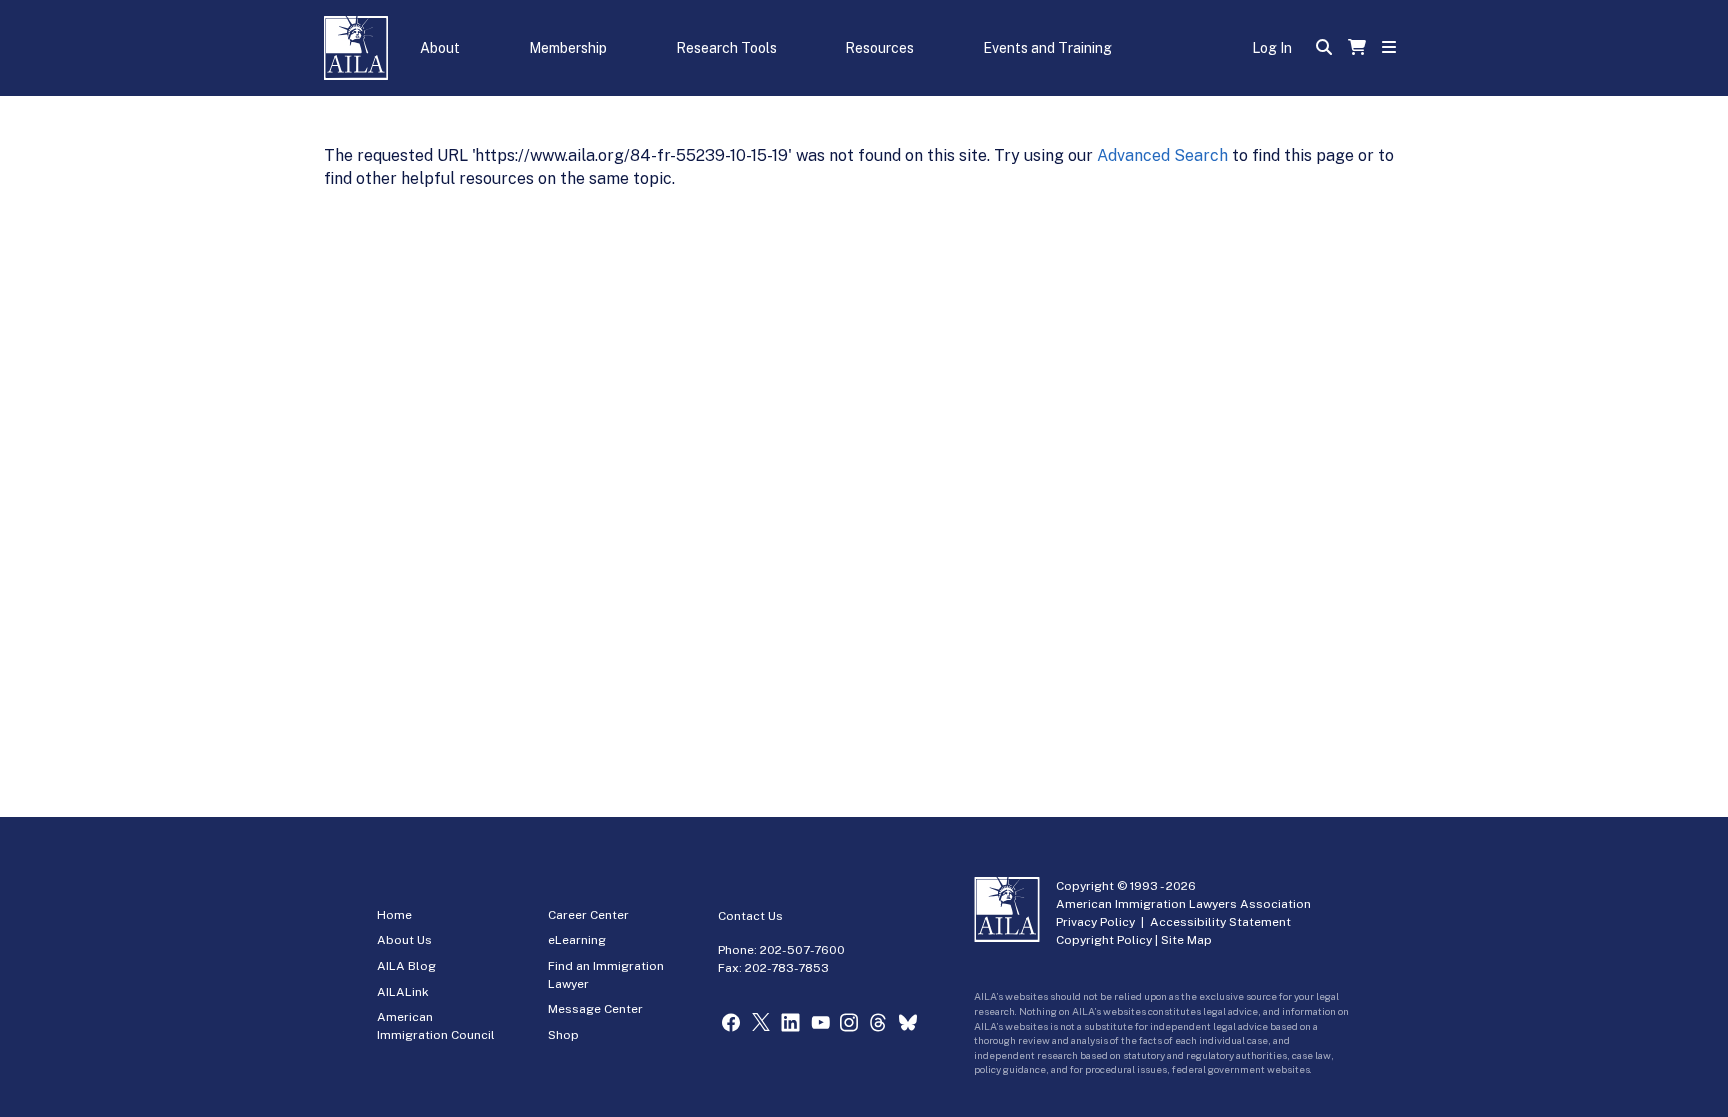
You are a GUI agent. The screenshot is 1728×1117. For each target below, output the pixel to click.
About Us (404, 940)
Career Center (588, 915)
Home (394, 915)
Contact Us (750, 916)
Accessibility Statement (1220, 922)
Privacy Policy (1095, 922)
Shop (563, 1035)
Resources (879, 48)
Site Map (1186, 940)
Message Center (595, 1009)
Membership (568, 48)
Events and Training (1047, 48)
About (440, 48)
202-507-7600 (802, 950)
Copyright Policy (1104, 940)
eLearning (577, 940)
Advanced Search (1162, 155)
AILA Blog (406, 966)
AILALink (403, 992)
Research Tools (726, 48)
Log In (1272, 48)
